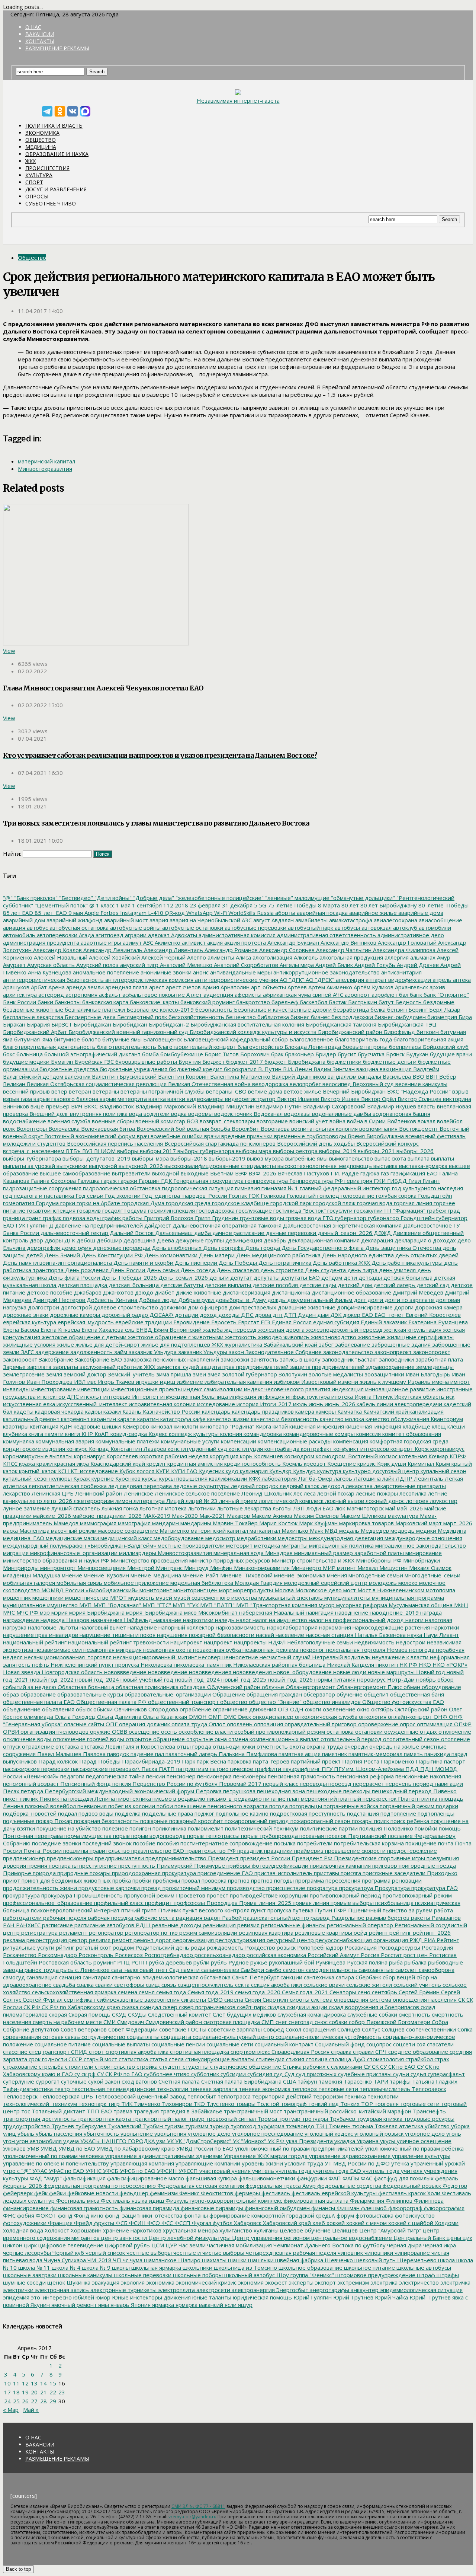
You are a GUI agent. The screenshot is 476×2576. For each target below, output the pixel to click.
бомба (150, 1054)
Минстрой (140, 1568)
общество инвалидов (331, 1702)
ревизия (248, 1925)
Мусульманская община (420, 1605)
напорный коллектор (186, 1627)
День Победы (237, 1263)
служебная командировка (311, 2014)
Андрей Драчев (417, 965)
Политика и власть (54, 126)
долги (374, 1300)
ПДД (411, 1769)
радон (211, 1918)
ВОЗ (192, 1121)
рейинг (378, 1932)
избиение (189, 1382)
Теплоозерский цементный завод (139, 2096)
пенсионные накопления (427, 1776)
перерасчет (368, 1784)
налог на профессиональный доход (356, 1620)
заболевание (352, 1344)
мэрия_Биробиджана (154, 1612)
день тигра (362, 1270)
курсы (149, 1478)
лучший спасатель (75, 1508)
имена (440, 1382)
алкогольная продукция (350, 957)
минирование (423, 1553)
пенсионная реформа (364, 1776)
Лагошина (366, 1478)
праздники (278, 1851)
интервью (116, 1396)
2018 (181, 905)
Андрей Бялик (333, 965)
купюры (61, 1478)
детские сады (317, 1285)
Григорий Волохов (168, 1218)
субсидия (259, 2074)
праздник (249, 1851)
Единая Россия (291, 1322)
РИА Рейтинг (441, 1940)
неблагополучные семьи (319, 1642)
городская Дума (142, 1203)
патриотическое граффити (245, 1769)
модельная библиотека (201, 1583)
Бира (464, 1017)
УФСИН (166, 2171)
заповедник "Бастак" (349, 1359)
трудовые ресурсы (428, 2119)
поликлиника (169, 1828)
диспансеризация (246, 1292)
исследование (215, 1404)
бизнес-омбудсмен (399, 1017)
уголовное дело (208, 2133)
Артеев (296, 987)
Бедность (408, 1002)
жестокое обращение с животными (175, 1337)
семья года (170, 1992)
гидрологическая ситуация (197, 1188)
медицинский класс (126, 1538)
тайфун (307, 2081)
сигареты (193, 1999)
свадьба (63, 1985)
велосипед (336, 1084)
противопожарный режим (416, 1895)
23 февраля (204, 905)
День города (262, 1248)
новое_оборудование (302, 1672)
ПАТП (166, 1769)
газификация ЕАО (413, 1173)
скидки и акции (306, 2007)
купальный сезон (443, 1471)
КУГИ (162, 1471)
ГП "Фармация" (404, 1210)
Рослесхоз (128, 1955)
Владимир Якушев (391, 1106)
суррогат (47, 2081)
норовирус (371, 1679)
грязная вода (303, 1218)
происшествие (285, 1888)
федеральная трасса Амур (280, 2186)
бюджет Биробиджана (294, 1062)
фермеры (247, 2193)
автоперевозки (56, 935)
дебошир (109, 1240)
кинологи (185, 1426)
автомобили (434, 928)
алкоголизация (272, 957)
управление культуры (420, 2156)
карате (126, 1419)
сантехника (318, 1977)
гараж (108, 1181)
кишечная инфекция (316, 1426)
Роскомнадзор (57, 1955)
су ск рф (84, 2074)
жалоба (212, 1330)
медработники (256, 1538)
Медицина (41, 147)
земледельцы (434, 1367)
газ (384, 1173)
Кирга (263, 1426)
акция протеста (244, 942)
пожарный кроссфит (195, 1821)
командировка (262, 1434)
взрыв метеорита (123, 1099)
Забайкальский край (290, 1344)
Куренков (127, 1478)
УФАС (39, 2171)
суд (278, 2074)
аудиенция (218, 995)
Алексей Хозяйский (114, 957)
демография (43, 1248)
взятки (176, 1099)
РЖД (415, 1940)
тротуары (314, 2119)
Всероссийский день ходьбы (315, 1143)
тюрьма (362, 2126)
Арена (56, 987)
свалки (103, 1985)
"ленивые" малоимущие (297, 898)
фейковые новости (92, 2193)
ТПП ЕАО (99, 2111)
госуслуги (339, 1210)
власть (426, 1106)
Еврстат (248, 1322)
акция (214, 942)
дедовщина (139, 1240)
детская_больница (133, 1285)
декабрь (274, 1240)
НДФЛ (276, 1642)
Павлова (94, 1754)
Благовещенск (162, 1039)
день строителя (281, 1270)
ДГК (69, 1240)
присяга (350, 1873)
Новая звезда (22, 1672)
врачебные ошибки (176, 1136)
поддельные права (167, 1813)
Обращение (228, 1694)
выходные (194, 1173)
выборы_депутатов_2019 (96, 1158)
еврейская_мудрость (85, 1322)
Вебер (447, 1076)
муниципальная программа (407, 1597)
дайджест (157, 1225)
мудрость (141, 1597)
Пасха (149, 1769)
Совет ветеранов (83, 2029)
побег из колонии (131, 1806)
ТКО (198, 2104)
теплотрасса (233, 2096)
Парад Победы (99, 1761)
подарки (446, 1806)
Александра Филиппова (403, 950)
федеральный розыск (411, 2186)
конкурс (76, 1449)
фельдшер (133, 2193)
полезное (114, 1828)
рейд (360, 1932)
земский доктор (84, 1374)
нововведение (167, 1672)
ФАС (366, 2178)
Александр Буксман (292, 942)
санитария (96, 1977)
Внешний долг (48, 1114)
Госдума (135, 1210)
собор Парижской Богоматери (389, 2022)
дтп (277, 1315)
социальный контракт (283, 2044)
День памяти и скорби (143, 1263)
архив (437, 987)
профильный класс (118, 1903)
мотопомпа (440, 1590)
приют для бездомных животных (65, 1880)
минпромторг (57, 1568)
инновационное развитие (399, 1389)
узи (160, 2141)
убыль (25, 2133)
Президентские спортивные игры (379, 1858)
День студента (325, 1270)
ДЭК (335, 1315)
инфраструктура (307, 1396)
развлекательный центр (275, 1918)
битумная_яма (32, 1039)
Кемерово (135, 1426)
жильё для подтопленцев (175, 1344)
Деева (165, 1240)
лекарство (17, 1493)
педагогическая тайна (115, 1776)
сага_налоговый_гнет (139, 1970)
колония (230, 1434)
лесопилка (412, 1493)
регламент (73, 1932)
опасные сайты (83, 1724)
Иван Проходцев (49, 1382)
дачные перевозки (290, 1233)
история (247, 1404)
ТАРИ (380, 2081)
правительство (109, 1851)
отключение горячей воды (88, 1739)
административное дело (410, 935)
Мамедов (65, 1523)
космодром (299, 1456)
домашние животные (306, 1307)
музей (163, 1597)
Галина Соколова (53, 1181)
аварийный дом (24, 920)
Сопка (464, 2029)
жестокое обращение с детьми (83, 1337)
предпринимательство (175, 1858)
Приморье (17, 1873)
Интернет (145, 1396)
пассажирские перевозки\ (105, 1769)
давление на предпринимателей (98, 1225)
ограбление (195, 1709)
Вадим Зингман (333, 1069)
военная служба (68, 1121)
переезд (339, 1784)
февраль (446, 2178)
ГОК (253, 1196)
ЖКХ (30, 161)
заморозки (234, 1359)
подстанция (362, 1813)
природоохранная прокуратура (153, 1873)
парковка (239, 1761)
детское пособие (49, 1292)
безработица (350, 1009)
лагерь (342, 1478)
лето (35, 1501)
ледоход (332, 1486)
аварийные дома (420, 913)
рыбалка (415, 1962)
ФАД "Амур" (45, 2178)
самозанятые (375, 1970)
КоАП (101, 1434)
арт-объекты (268, 987)
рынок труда (41, 1970)
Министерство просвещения (148, 1560)
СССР (75, 2059)
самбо (273, 1970)
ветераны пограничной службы (162, 1091)
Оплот (216, 1724)
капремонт (75, 1419)
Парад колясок (57, 1761)
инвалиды (16, 1389)
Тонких (349, 2104)
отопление (455, 1739)
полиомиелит (205, 1828)
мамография (134, 1523)
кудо (231, 1471)
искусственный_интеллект (91, 1404)
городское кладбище (240, 1203)
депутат (240, 1277)
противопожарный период (345, 1895)
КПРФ (457, 1456)
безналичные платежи (94, 1009)
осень (168, 1731)
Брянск (395, 1054)
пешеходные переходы (338, 1791)
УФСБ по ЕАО (137, 2171)
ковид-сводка (128, 1434)
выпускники (71, 1166)
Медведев (374, 1530)
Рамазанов (446, 1918)
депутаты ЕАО (300, 1277)
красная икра (71, 1463)
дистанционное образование (351, 1292)
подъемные (19, 1821)
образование (37, 1694)
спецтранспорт (49, 2052)
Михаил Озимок (430, 1568)
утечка (399, 2163)
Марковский (411, 1523)
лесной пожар (335, 1493)
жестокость (240, 1337)
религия (99, 1940)
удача (70, 2141)
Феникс (189, 2193)
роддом (123, 1947)
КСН (63, 1471)
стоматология (385, 2059)
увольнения (170, 2133)
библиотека (272, 1017)
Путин (323, 1910)
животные (371, 1337)
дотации (186, 1315)
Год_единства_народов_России (184, 1196)
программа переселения (327, 1880)
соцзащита (175, 2037)
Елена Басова (21, 1330)
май (390, 1508)
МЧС (9, 1612)
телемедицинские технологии (147, 2089)
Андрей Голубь (374, 965)
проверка (213, 1880)
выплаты (442, 1158)
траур (196, 2119)
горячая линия (412, 1203)
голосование (357, 1196)
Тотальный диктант (58, 2111)
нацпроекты (250, 1642)
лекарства (358, 1486)
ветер (59, 1091)
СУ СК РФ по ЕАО (119, 2074)
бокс (9, 1054)
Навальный (288, 1612)
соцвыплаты (142, 2037)
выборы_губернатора (32, 1158)
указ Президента (309, 2141)
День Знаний (61, 1255)
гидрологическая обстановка (121, 1188)
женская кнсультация (412, 1330)
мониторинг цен (195, 1590)
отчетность (271, 1746)
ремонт (121, 1940)
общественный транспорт (183, 1702)
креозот (314, 1463)
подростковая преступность (307, 1813)
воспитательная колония (324, 1129)
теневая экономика (264, 2089)
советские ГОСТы (182, 2029)
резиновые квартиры (323, 1932)
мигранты (294, 1545)
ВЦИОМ (104, 1151)
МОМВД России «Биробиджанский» (89, 1590)
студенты (195, 2066)
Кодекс (157, 1434)
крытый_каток (37, 1471)
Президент (223, 1858)
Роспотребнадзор (168, 1955)
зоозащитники (384, 1374)
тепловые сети (337, 2089)
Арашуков (16, 987)
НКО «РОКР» (449, 1664)
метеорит (239, 1545)
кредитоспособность (252, 1463)
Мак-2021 (212, 1516)
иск (449, 1396)
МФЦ (460, 1605)
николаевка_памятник (202, 1664)
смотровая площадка (231, 2022)
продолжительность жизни (40, 1888)
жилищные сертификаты (419, 1337)
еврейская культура (30, 1322)
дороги (403, 1307)
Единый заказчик (383, 1322)
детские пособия (274, 1285)
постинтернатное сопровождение (226, 1843)
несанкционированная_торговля (67, 1657)
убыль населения (58, 2133)
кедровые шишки (97, 1426)
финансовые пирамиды (211, 2208)
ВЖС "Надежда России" (418, 1091)
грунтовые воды (261, 1218)
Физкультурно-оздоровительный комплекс (223, 2200)
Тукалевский (124, 2126)
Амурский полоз (97, 965)
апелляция (349, 980)
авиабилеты (311, 920)
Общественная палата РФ (111, 1702)
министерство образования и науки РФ (56, 1560)
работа (443, 1910)
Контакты (40, 41)
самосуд (14, 1977)
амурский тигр (139, 965)
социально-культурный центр (233, 2037)
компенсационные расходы (294, 1441)
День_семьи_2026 (182, 1277)
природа (44, 1873)
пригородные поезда (427, 1865)
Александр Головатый (406, 942)
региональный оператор (359, 1925)
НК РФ (408, 1664)
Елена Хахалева (102, 1330)
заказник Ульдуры (202, 1352)
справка (340, 2052)
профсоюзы (189, 1903)
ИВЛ (79, 1382)
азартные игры (100, 942)
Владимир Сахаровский (334, 1106)
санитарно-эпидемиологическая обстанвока (171, 1977)
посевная (311, 1836)
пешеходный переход (401, 1791)
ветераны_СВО (226, 1091)
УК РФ (275, 2141)
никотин (386, 1664)
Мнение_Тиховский (246, 1575)
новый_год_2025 (243, 1679)
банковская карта (104, 1002)
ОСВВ (119, 1731)
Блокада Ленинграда (312, 1047)
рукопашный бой (291, 1962)
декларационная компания (323, 1240)
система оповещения (339, 1999)
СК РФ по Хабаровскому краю (80, 2007)
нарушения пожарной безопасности (205, 1635)
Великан (14, 1084)
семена (127, 1992)
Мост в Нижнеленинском (390, 1590)
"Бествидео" (75, 898)
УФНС (93, 2171)
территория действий (281, 2096)
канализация (426, 1411)
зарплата (38, 1367)
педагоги (72, 1776)
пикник (28, 1798)
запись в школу (299, 1359)
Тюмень (339, 2126)
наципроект (186, 1642)
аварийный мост (125, 920)
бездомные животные (33, 1009)
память (413, 1754)
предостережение (411, 1851)
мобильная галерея (29, 1583)
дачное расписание (238, 1233)
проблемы (166, 1880)
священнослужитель (205, 1985)
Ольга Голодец (74, 1717)
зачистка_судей (177, 1367)
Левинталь (428, 1478)
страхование (20, 2066)
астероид (50, 995)
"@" (8, 898)
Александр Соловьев (286, 950)
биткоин (427, 1032)
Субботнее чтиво (51, 203)
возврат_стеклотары (227, 1121)
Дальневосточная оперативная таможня (226, 1225)
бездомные (438, 1002)
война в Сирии (366, 1121)
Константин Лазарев (138, 1449)
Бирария (38, 1024)
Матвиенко (174, 1530)
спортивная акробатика (136, 2052)
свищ (152, 1985)
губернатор (350, 1218)
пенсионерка (214, 1776)
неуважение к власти (399, 1657)
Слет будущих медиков (244, 2014)
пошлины (75, 1851)
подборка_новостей (30, 1813)
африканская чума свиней (296, 995)
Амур (443, 957)
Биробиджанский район (349, 1032)
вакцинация (395, 1069)
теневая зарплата (213, 2089)
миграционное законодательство (420, 1545)
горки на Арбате (98, 1203)
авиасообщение (440, 920)
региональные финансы (292, 1925)
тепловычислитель (384, 2089)
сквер (169, 2007)
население (289, 1635)
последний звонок (106, 1843)
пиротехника (133, 1798)
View (9, 651)
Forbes (109, 913)
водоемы (200, 1114)
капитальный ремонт (31, 1419)
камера (304, 1411)
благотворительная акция (428, 1039)
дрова (262, 1315)
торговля (386, 2104)
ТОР (366, 2104)
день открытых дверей (426, 1255)
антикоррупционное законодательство (326, 972)
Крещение (341, 1463)
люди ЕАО (319, 1508)
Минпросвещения (101, 1568)
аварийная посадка (321, 913)
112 (168, 905)
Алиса (243, 957)
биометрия (441, 1017)
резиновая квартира (265, 1932)
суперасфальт (446, 2074)
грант (33, 1218)
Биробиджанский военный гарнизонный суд (128, 1032)
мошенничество (86, 1597)
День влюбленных (176, 1248)
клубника (15, 1434)
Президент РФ (311, 1858)
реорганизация (192, 1940)
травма (122, 2111)
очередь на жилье (393, 1746)
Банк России (20, 1002)
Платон (407, 1798)
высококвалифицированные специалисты (219, 1166)
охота (296, 1746)
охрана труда (324, 1746)
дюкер (351, 1315)
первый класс (280, 1784)
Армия (210, 987)
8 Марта (328, 905)
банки (45, 1002)
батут (385, 1002)
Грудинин (224, 1218)
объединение (22, 1709)
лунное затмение (26, 1508)
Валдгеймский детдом (33, 1076)
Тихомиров (176, 2104)
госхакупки (368, 1210)
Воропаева (274, 1129)
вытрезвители (131, 1173)
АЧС (337, 995)
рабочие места (154, 1918)
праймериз (308, 1851)
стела (176, 2059)
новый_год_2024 (197, 1679)
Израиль (418, 1382)
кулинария (253, 1471)
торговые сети (419, 2104)
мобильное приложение (136, 1583)
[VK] (73, 111)
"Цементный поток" (60, 905)
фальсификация (84, 2178)
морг (225, 1590)
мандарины (195, 1523)
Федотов (454, 2186)
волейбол (449, 1121)
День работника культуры (406, 1263)
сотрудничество (103, 2037)
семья (146, 1992)
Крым (442, 1463)
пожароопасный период (256, 1821)
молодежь (382, 1583)
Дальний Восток (131, 1233)
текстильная (87, 2089)
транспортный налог (159, 2119)
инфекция (242, 1396)
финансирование (26, 2208)
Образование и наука (57, 154)
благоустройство (260, 1047)
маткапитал (264, 1530)
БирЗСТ (61, 1024)
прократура (321, 1888)
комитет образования (411, 1434)
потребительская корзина (368, 1843)
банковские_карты (154, 1002)
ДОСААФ (161, 1315)
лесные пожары (376, 1493)
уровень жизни (262, 2163)
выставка (385, 1166)
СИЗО (214, 1999)
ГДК (166, 1181)
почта (445, 1843)
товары (245, 2104)
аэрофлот (384, 995)
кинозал (161, 1426)
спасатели (440, 2044)
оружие (99, 1731)
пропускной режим (149, 1895)
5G (262, 905)
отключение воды (27, 1739)
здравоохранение (390, 1367)
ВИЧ (76, 1106)
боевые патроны (364, 1047)
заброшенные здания (400, 1344)
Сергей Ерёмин (418, 1992)
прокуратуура (21, 1895)
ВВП (431, 1076)
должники (172, 1307)
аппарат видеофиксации (398, 980)
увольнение (136, 2133)
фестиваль (275, 2193)
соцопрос (378, 2044)
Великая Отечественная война (209, 1084)
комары (344, 1434)
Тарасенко (357, 2081)
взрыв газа (17, 1099)
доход (208, 1315)
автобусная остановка (78, 928)
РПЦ (123, 1962)
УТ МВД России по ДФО (356, 2163)
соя (420, 2044)
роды (197, 1947)
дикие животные (198, 1292)
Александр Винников (348, 942)
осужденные (401, 1731)
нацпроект (217, 1642)
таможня (330, 2081)
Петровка (208, 1791)
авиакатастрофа (350, 920)
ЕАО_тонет (389, 1315)
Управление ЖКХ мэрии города (265, 2156)
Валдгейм (425, 1069)
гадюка (369, 1173)
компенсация (350, 1441)
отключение (454, 1731)
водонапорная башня (401, 1114)
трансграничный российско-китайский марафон (347, 2111)
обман (411, 1687)
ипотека (341, 1396)
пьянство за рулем (407, 1910)
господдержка (215, 1210)
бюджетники (343, 1062)
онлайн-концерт (409, 1717)
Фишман (347, 2208)
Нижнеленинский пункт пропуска (94, 1664)
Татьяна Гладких (434, 2081)
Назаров (77, 1620)
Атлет (193, 995)
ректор (77, 1940)
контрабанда (281, 1449)
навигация (319, 1612)
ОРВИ (11, 1731)
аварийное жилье (372, 913)
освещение (143, 1731)
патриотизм (192, 1769)
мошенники (47, 1597)
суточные (73, 2081)
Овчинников (130, 1709)
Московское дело (318, 1590)
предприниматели (119, 1858)
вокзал (426, 1121)
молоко (407, 1583)
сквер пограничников (206, 2007)
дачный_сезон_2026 (344, 1233)
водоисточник (232, 1114)
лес (297, 1493)
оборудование (441, 1687)
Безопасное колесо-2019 (159, 1009)
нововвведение (125, 1672)
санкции (291, 1977)
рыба (395, 1962)
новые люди (349, 1672)
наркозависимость (240, 1627)
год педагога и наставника (38, 1196)
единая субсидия (335, 1322)
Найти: (12, 853)
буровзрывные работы (145, 1062)
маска (10, 1530)
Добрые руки (195, 1300)
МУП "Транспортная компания (276, 1605)
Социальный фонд (339, 2044)
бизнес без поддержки (341, 1017)
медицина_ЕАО (24, 1538)
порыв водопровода (158, 1836)
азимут (131, 942)
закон (236, 1352)
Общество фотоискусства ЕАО (402, 1702)
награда (430, 1612)
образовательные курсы (89, 1694)
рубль (218, 1962)
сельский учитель (416, 1985)
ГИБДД (396, 1181)
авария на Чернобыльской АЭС (210, 920)
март (435, 1523)
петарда (31, 1791)
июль (299, 1404)
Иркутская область (419, 1396)
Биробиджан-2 (168, 1024)
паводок (117, 1754)
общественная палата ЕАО (39, 1702)
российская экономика (276, 1955)
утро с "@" (17, 2171)
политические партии (328, 1828)
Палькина (231, 1754)
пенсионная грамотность (301, 1776)
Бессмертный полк (141, 1017)
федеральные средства (348, 2186)
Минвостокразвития (45, 469)
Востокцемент (418, 1129)
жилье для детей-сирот (107, 1344)
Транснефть (429, 2111)
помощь (449, 1828)
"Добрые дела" (153, 898)
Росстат (391, 1955)
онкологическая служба (325, 1717)
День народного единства (357, 1255)
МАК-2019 (156, 1516)
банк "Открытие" (446, 995)
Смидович (130, 2022)
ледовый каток (299, 1486)
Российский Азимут (333, 1955)
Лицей (174, 1501)
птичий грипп (138, 1910)
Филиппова (428, 2200)
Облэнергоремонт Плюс (369, 1687)
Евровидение (191, 1322)
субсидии (232, 2074)
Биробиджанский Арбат (35, 1032)
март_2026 (457, 1523)
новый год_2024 (96, 1679)
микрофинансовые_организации (73, 1553)
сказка (129, 2007)
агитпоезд (109, 935)
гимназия (247, 1188)
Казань (131, 1411)
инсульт (90, 1396)
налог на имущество (279, 1620)
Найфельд (137, 1620)
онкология (372, 1717)
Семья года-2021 (304, 1992)
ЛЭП (298, 1508)
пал (159, 1754)
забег (325, 1344)
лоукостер (443, 1501)
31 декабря (237, 905)
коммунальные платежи (127, 1441)
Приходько (441, 1873)
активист (193, 942)
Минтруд (196, 1568)
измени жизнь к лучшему (371, 1382)
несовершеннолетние (227, 1657)
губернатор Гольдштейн (401, 1218)
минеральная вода (238, 1553)
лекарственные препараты (409, 1486)
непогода (421, 1650)
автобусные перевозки (255, 928)
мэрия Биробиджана (96, 1612)
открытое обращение (155, 1739)
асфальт (109, 995)
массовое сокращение (127, 1530)
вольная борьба (208, 1129)
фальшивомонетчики (266, 2178)
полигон (139, 1828)
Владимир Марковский (165, 1106)
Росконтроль (95, 1955)
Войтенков (401, 1121)
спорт (96, 2052)
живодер (269, 1337)
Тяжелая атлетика (398, 2126)
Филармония (366, 2200)
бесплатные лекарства (33, 1017)
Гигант (431, 1181)
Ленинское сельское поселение (197, 1493)
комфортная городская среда (408, 1441)
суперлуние (19, 2081)
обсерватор (319, 1694)
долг (359, 1300)
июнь (315, 1404)
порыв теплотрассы (213, 1836)
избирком (286, 1382)
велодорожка (269, 1084)
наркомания (334, 1627)
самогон (293, 1970)
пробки (141, 1880)
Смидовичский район (173, 2022)
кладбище (416, 1426)
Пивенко (444, 1791)
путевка (302, 1910)
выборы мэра (253, 1151)
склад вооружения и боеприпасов (373, 2007)
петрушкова (239, 1791)
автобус (37, 928)
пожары (361, 1821)
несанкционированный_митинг (154, 1657)
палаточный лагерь (191, 1754)
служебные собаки (372, 2014)
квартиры (16, 1426)
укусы (387, 2141)
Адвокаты (183, 935)
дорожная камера (438, 1307)
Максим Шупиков (363, 1516)
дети (350, 1277)
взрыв (460, 1091)
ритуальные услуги (29, 1947)
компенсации (238, 1441)
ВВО (418, 1076)
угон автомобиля (38, 2141)
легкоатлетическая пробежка (67, 1486)
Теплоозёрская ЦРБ (65, 2096)
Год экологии (122, 1196)
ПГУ (326, 1769)
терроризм (327, 2096)
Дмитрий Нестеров (58, 1300)
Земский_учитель (131, 1374)
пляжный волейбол (50, 1806)
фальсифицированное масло (145, 2178)
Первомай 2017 (239, 1784)
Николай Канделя (350, 1664)
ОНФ (440, 1717)
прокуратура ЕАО (434, 1888)
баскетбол (313, 1002)
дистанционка (290, 1292)
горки (67, 1203)
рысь (66, 1970)
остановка (339, 1731)
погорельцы (305, 1806)
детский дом (354, 1285)
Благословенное (311, 1039)
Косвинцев (268, 1456)
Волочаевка (63, 1129)
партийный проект (315, 1761)
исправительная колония (161, 1404)
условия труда (303, 2163)
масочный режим (73, 1530)
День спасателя (237, 1270)
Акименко (167, 942)
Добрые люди (157, 1300)
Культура (39, 175)
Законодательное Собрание (283, 1352)
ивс (91, 1382)
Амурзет (14, 965)
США (289, 2081)
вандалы (369, 1076)
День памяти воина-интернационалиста (57, 1263)
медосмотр (220, 1538)
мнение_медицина (155, 1575)
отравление (37, 1746)
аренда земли (84, 987)
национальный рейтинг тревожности (118, 1642)
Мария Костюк (278, 1523)
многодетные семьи (375, 1575)
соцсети (403, 2044)
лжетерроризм (93, 1501)
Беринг (417, 1009)
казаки (111, 1411)
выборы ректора (295, 1151)
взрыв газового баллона (65, 1099)
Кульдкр (280, 1471)
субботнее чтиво (166, 2074)
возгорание (271, 1121)
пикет (11, 1798)
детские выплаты (227, 1285)
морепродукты (252, 1590)
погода (278, 1806)
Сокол (293, 2029)
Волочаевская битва (107, 1129)
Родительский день (162, 1947)
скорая (57, 2014)
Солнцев (348, 2029)
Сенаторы (342, 1992)
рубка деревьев (170, 1962)
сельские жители (368, 1985)
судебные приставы (364, 2074)
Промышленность (97, 1895)
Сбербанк (368, 1977)
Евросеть (223, 1322)
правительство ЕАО (157, 1851)
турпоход (243, 2126)
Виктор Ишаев (339, 1099)
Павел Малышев (59, 1754)
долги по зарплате (409, 1300)
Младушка (46, 1575)
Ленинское (138, 1493)
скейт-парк (251, 2007)
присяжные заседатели (393, 1873)
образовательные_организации (167, 1694)
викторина (456, 1099)
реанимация (218, 1925)
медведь (402, 1530)
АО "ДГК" (291, 980)
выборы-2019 (226, 1158)
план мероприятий (311, 1798)
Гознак (237, 1196)
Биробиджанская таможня (340, 1024)
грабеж (436, 1210)
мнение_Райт (200, 1575)
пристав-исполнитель (283, 1873)
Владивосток (116, 1106)
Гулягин (36, 1225)
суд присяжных (316, 2074)
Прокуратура (391, 1888)
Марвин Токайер (234, 1523)
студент (169, 2066)
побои (164, 1806)
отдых (428, 1731)
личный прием (237, 1501)
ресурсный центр (290, 1940)
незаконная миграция (112, 1650)
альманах (422, 957)
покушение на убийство (68, 1828)
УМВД (48, 2148)
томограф (293, 2104)
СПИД (78, 2052)
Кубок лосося (136, 1471)
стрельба (50, 2066)
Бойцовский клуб (445, 1047)
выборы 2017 (157, 1151)
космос (388, 1456)
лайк (387, 1478)
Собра (439, 2022)
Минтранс (168, 1568)
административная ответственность (326, 935)
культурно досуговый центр (380, 1471)
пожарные (153, 1821)
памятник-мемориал (375, 1754)
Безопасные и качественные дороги (282, 1009)
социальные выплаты (120, 2044)
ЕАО (367, 1315)
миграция (16, 1553)
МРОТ (118, 1597)
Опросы (37, 196)
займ (120, 1352)
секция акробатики (276, 1985)
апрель (441, 980)
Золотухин (292, 1374)
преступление (97, 1865)
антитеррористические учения (236, 980)
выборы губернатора (205, 1151)
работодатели (22, 1918)
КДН (65, 1426)
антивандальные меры (240, 972)
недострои (410, 1642)
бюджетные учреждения (133, 1069)
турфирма (270, 2126)
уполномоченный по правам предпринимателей (299, 2148)
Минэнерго (305, 1568)
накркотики (197, 1620)
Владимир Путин (278, 1106)
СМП (267, 2022)
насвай (264, 1635)
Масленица (34, 1530)
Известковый (318, 1382)
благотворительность (126, 1047)
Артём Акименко (329, 987)
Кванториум (446, 1419)
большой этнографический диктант (92, 1054)
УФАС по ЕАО (66, 2171)
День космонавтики (170, 1255)
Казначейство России (171, 1411)
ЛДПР (403, 1478)
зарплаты (65, 1367)
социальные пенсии (177, 2044)
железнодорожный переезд (344, 1330)
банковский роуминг (207, 1002)
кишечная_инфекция (373, 1426)
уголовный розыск (378, 2133)
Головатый (300, 1196)
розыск (285, 1947)
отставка (66, 1746)
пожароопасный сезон (320, 1821)
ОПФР (462, 1724)
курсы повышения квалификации (202, 1478)
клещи (455, 1426)
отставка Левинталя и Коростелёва (127, 1746)
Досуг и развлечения (56, 189)
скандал (150, 2007)
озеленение (338, 1709)
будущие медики (26, 1062)
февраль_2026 (22, 2186)
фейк (40, 2193)
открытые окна (206, 1739)
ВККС (90, 1106)
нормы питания (334, 1679)
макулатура (402, 1516)
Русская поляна (366, 1962)
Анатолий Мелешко (185, 965)
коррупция (223, 1456)
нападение (141, 1627)
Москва (283, 1590)
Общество (41, 140)
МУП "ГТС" (156, 1605)
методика (266, 1545)
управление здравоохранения (349, 2156)
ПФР (339, 1910)
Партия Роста (360, 1761)
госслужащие (253, 1210)
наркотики (445, 1627)
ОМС (229, 1717)
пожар (44, 1821)
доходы (228, 1315)
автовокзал (376, 928)
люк (339, 1508)
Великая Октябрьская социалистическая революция (96, 1084)
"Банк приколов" (35, 898)
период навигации (437, 1784)
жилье (65, 1344)
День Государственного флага (322, 1248)
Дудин (306, 1315)
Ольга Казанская (164, 1717)
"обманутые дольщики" (362, 898)
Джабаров (87, 1292)
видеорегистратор (250, 1099)
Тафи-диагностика (28, 2089)
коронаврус (89, 1456)
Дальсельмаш (173, 1233)
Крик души (391, 1463)
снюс (320, 2022)
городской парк (290, 1203)
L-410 (155, 913)
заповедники (396, 1359)
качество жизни (228, 1419)
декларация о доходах (424, 1240)
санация (69, 1977)
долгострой (75, 1307)
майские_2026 (51, 1516)
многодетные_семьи (432, 1575)
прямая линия (310, 1903)
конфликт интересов (361, 1449)
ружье (258, 1962)
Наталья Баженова (379, 1635)
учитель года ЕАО (336, 2171)
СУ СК (370, 2066)
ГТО (327, 1218)
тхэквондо (299, 2126)
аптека (461, 980)
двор (36, 1240)
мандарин (165, 1523)
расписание (57, 1925)
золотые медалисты (335, 1374)
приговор (384, 1865)
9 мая (75, 913)
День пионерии (195, 1263)
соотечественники (430, 2029)
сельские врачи (323, 1985)
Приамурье (209, 1865)
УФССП (187, 2171)
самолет (406, 1970)
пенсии (155, 1776)
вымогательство (350, 1158)
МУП (85, 1605)
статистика (133, 2059)
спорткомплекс (250, 2052)
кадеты (23, 1411)
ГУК (20, 1225)
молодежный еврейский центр (325, 1583)
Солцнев (392, 2029)
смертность (414, 2014)
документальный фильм (319, 1300)
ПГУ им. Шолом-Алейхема (368, 1769)
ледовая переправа (145, 1486)
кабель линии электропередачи (399, 1404)
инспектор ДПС (57, 1396)
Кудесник (211, 1471)
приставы (326, 1873)
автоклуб (404, 928)
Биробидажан (92, 1024)
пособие (144, 1843)
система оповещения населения (412, 1999)
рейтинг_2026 (431, 1932)
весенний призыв (26, 1091)
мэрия (59, 1612)
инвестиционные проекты (146, 1389)
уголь (453, 2133)
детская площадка (82, 1285)
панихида (436, 1754)
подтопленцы (435, 1813)
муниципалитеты (347, 1597)
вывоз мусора (265, 1158)
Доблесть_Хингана (111, 1300)
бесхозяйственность (196, 1017)
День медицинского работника (278, 1255)
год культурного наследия (427, 1188)
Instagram (133, 913)
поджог (204, 1813)
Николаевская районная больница (279, 1664)
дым (322, 1315)
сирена (233, 1999)
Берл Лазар (444, 1009)
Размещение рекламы (57, 48)
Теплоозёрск (20, 2096)
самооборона (436, 1970)
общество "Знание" (274, 1702)
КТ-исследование (94, 1471)
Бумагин (61, 1062)
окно (363, 1709)
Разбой (231, 1918)
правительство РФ (210, 1851)
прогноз (238, 1880)
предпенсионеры (69, 1858)
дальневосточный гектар (74, 1233)
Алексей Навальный (60, 957)
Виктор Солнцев (419, 1099)
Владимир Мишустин (225, 1106)
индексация (347, 1389)
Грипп (202, 1218)
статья (158, 2059)
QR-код (174, 913)
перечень (398, 1784)
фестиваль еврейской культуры (333, 2193)
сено (363, 1992)
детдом (331, 1277)
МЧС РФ (27, 1612)
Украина (367, 2141)
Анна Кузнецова (49, 972)
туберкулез (90, 2126)
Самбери (252, 1970)
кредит (155, 1463)
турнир (219, 2126)
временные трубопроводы (309, 1136)
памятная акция (299, 1754)
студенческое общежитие (245, 2066)
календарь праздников (262, 1411)
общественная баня (416, 1694)
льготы (281, 1508)
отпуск (12, 1746)
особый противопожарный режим (279, 1731)
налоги (414, 1620)
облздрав (192, 1687)
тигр (113, 2104)
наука (414, 1635)
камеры (325, 1411)
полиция (370, 1828)
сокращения (319, 2029)
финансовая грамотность (83, 2208)
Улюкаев (14, 2148)
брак (276, 1054)
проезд (150, 1888)
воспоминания (378, 1129)
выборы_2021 (376, 1151)
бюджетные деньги (389, 1062)
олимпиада (38, 1717)
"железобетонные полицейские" (219, 898)
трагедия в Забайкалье (191, 2111)
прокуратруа (355, 1888)
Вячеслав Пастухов (303, 1173)
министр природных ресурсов (229, 1560)
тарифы (399, 2081)
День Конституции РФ (111, 1255)
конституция (245, 1449)
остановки (368, 1731)
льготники (201, 1508)
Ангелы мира (296, 965)
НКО (424, 1664)
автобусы (347, 928)
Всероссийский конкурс (387, 1143)
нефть (40, 1664)
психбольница (394, 1903)
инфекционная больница (193, 1396)
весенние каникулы (421, 1084)
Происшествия (47, 168)
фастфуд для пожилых (403, 2178)
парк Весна (211, 1761)
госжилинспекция (171, 1210)
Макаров (238, 1516)
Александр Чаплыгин (343, 950)
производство (245, 1888)
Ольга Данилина (118, 1717)
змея (213, 1374)
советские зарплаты (234, 2029)
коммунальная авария (64, 1441)
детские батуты (181, 1285)
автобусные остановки (192, 928)
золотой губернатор (249, 1374)
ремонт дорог (152, 1940)
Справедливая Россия (300, 2052)
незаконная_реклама (270, 1650)
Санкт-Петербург (255, 1977)
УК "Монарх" (249, 2141)
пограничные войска (350, 1806)
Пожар (63, 1821)
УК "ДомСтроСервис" (202, 2141)
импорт (459, 1382)
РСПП (139, 1962)
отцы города (193, 1746)
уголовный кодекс (328, 2133)
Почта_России (42, 1851)
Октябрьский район (420, 1709)
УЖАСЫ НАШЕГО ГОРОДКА (117, 2141)
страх (441, 2059)
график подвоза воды (71, 1218)
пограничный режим (406, 1806)
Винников (16, 1106)
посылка (284, 1843)
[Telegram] (47, 111)
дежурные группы (199, 1240)
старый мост (100, 2059)
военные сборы (112, 1121)
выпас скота (390, 1158)
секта (242, 1985)
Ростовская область (65, 1962)
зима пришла (173, 1374)
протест (217, 1895)
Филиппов (398, 2200)
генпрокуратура (266, 1181)
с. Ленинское (92, 1970)
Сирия (252, 1999)
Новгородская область (71, 1672)
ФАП (334, 2178)
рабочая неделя (64, 1918)
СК (461, 1999)
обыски (102, 1709)
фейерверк (18, 2193)
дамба (202, 1233)
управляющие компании (207, 2163)
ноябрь (425, 1679)
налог (243, 1620)
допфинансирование (364, 1307)
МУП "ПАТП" (217, 1605)
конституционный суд (197, 1449)
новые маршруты (390, 1672)
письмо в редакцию (178, 1798)
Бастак (337, 1002)
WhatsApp (199, 913)
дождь (276, 1300)
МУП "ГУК (185, 1605)
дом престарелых (252, 1307)
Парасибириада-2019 (150, 1761)
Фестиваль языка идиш (132, 2200)
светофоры (128, 1985)
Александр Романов (230, 950)
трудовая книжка (379, 2119)
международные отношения (423, 1538)
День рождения (86, 1270)
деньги (218, 1277)
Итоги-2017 (275, 1404)
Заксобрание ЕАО (98, 1359)
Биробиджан (129, 1024)
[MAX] (85, 111)
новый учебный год (146, 1679)
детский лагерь (393, 1285)
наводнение (351, 1612)
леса (309, 1493)
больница (29, 1054)
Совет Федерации (132, 2029)
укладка (344, 2141)
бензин (396, 1009)
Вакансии (40, 34)
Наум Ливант (440, 1635)
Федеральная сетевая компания (200, 2186)
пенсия (121, 1784)
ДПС (246, 1315)
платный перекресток (367, 1798)
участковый (214, 2171)
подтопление (398, 1813)
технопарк (92, 2104)
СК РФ (31, 2007)
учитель (262, 2171)
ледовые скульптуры (201, 1486)
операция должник (144, 1724)
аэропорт (357, 995)
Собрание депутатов (31, 2029)
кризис (366, 1463)
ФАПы (350, 2178)
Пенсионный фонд (85, 1784)
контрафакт (316, 1449)
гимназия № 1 (279, 1188)
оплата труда (189, 1724)
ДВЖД (382, 1233)
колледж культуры (193, 1434)
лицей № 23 (201, 1501)
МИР (328, 1568)
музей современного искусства (215, 1597)
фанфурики (311, 2178)
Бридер (325, 1054)
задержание (51, 1352)
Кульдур (304, 1471)
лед (112, 1486)
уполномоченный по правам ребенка (414, 2148)
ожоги (312, 1709)
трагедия (146, 2111)
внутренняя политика (98, 1114)
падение (141, 1754)
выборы (127, 1151)
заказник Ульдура (152, 1352)
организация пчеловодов (54, 1731)
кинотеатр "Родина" (226, 1426)
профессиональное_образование (48, 1903)
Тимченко (146, 2104)
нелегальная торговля (355, 1650)
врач (142, 1136)
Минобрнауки (421, 1560)
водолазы (297, 1114)
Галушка (88, 1181)
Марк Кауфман (318, 1523)
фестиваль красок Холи (409, 2193)
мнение (71, 1575)
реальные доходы (176, 1925)
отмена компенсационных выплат (273, 1739)
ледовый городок (254, 1486)
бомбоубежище (181, 1054)
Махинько (294, 1530)
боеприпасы (404, 1047)
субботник (204, 2074)
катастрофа (175, 1419)
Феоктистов (216, 2193)
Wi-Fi (220, 913)
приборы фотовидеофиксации (267, 1865)
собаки (337, 2022)
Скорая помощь (89, 2014)
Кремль (292, 1463)
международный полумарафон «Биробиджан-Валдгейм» (80, 1545)
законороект (20, 1359)
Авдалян (282, 920)
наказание (167, 1620)
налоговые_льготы (52, 1627)
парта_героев (270, 1761)
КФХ (254, 1478)
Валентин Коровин (183, 1076)
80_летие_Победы (443, 905)
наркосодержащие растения (390, 1627)
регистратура (39, 1932)
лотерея (416, 1501)
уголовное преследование (267, 2133)
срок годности (47, 2059)
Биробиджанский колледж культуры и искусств (252, 1032)
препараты (62, 1865)
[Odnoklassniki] (60, 111)
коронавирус (447, 1449)
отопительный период (350, 1739)
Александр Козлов (57, 950)
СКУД (118, 2014)
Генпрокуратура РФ (315, 1181)
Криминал (420, 1463)
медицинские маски (72, 1538)
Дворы (53, 1240)
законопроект (431, 1352)
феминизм (163, 2193)
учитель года (293, 2171)
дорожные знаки (26, 1315)
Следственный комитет (179, 2014)
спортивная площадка (199, 2052)
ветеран (79, 1091)
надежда (52, 1620)
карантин (103, 1419)
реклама (14, 1940)
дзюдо (143, 1292)
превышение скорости (355, 1851)
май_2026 (409, 1508)
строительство (114, 2066)
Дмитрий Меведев (417, 1292)
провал (190, 1880)
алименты (220, 957)
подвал (67, 1813)
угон (9, 2141)
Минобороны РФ (378, 1560)
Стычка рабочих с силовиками (322, 2066)
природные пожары (83, 1873)
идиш (167, 1382)
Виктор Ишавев (297, 1099)
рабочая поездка (110, 1918)
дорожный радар (124, 1315)
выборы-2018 (188, 1158)
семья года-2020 (257, 1992)
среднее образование (417, 2052)
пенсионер (180, 1776)
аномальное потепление (105, 972)
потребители (314, 1843)
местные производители (190, 1545)
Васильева (396, 1076)
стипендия (269, 2059)
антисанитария (401, 972)
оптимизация (434, 1724)
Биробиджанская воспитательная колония (247, 1024)
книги (72, 1434)
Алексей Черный (163, 957)
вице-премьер (49, 1106)
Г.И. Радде (344, 1173)
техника (354, 2096)
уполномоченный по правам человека (53, 2156)
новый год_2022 (51, 1679)
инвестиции (93, 1389)
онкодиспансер (272, 1717)
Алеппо (196, 957)
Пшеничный (364, 1910)
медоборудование (178, 1538)
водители (156, 1114)
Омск (244, 1717)
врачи (211, 1136)
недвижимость (374, 1642)
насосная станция (329, 1635)
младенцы (17, 1575)
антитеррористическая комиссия (149, 980)
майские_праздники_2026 (106, 1516)
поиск (381, 1821)
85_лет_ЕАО (50, 913)
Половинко (398, 1828)
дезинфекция (243, 1240)
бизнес (299, 1017)
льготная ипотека (162, 1508)
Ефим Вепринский (177, 1330)
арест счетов (183, 987)
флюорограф (405, 2208)
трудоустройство (26, 2126)
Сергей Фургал (42, 1999)
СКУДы (136, 2014)
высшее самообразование (74, 1173)
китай (279, 1426)
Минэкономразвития (261, 1568)
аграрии (135, 935)
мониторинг (155, 1590)
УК (170, 2141)
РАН (9, 1925)
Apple (91, 913)
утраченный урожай (437, 2163)
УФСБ (110, 2171)
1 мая (123, 905)
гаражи (127, 1181)
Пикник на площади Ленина (76, 1798)
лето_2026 (57, 1501)
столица (316, 2059)
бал (403, 995)
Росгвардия (437, 1947)
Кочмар (438, 1456)
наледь (224, 1620)
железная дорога (281, 1330)
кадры (93, 1411)
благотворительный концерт (196, 1047)
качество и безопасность (284, 1419)
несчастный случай (284, 1657)
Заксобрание (55, 1359)
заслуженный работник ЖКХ (117, 1367)
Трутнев (62, 2126)
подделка (127, 1813)
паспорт (454, 1761)
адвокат (158, 935)
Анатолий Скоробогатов (245, 965)
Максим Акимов (271, 1516)
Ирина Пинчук (373, 1396)
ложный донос (384, 1501)
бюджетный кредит (195, 1069)
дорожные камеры (74, 1315)
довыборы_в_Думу (240, 1300)
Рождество (259, 1947)
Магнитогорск (364, 1508)
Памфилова (261, 1754)
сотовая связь (60, 2037)
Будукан (416, 1054)
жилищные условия (29, 1344)
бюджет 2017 (244, 1062)
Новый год (430, 1672)
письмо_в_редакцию (234, 1798)
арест (156, 987)
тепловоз (304, 2089)
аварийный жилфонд (74, 920)
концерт (401, 1449)
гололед (327, 1196)
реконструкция (46, 1940)
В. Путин (269, 1069)
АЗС (147, 942)
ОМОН (197, 1717)
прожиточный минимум (193, 1888)
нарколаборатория (292, 1627)
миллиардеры (137, 1553)
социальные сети (229, 2044)
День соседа (197, 1270)
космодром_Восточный (346, 1456)
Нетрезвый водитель (340, 1657)
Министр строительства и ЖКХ (312, 1560)
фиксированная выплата (315, 2200)
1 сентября (146, 905)
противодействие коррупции (268, 1895)
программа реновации (391, 1880)
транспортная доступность (39, 2119)
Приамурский (174, 1865)
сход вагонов (139, 2081)
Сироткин (275, 1999)
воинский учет (308, 1121)
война (337, 1121)
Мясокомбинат (217, 1612)
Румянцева (330, 1962)
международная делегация (345, 1538)
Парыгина (428, 1761)
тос (25, 2111)
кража (26, 1463)
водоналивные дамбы (341, 1114)
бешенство (240, 1017)
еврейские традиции (143, 1322)
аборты (284, 913)
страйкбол (418, 2059)
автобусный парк (310, 928)
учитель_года (380, 2171)
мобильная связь (79, 1583)
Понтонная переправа (33, 1836)
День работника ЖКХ (341, 1263)
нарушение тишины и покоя (117, 1635)
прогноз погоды (272, 1880)
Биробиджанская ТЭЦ (406, 1024)
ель (129, 1330)
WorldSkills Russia (250, 913)
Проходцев (221, 1903)
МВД (330, 1530)
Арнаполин (234, 987)
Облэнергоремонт (310, 1687)
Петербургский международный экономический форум (119, 1791)
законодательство (347, 1352)
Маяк (316, 1530)
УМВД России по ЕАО (204, 2148)
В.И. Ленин (297, 1069)
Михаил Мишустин (382, 1568)
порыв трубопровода (269, 1836)
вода (135, 1114)
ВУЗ (87, 1151)
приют (12, 1880)
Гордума (46, 1203)
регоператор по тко (151, 1932)
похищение (420, 1843)
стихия (294, 2059)
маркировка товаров (366, 1523)
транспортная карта (103, 2119)
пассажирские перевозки (36, 1769)
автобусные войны (135, 928)
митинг (346, 1568)
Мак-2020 (184, 1516)
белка (377, 1009)
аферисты (247, 995)
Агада (86, 935)
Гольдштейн (434, 1196)
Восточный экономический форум (89, 1136)
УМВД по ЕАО (76, 2148)
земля (53, 1374)
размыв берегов (387, 1918)
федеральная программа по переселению (99, 2186)
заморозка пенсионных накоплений (171, 1359)
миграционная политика (341, 1545)
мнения (336, 1575)
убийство (436, 2126)
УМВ (32, 2148)
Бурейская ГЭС (94, 1062)
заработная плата (438, 1359)
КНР (86, 1434)
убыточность (101, 2133)
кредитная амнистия (194, 1463)
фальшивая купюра (210, 2178)
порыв (121, 1836)
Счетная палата (178, 2081)
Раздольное (347, 1918)
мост (349, 1590)
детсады (369, 1277)
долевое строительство (125, 1307)
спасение (15, 2052)
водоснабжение (25, 1121)
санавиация (41, 1977)
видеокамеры (204, 1099)
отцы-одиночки (233, 1746)
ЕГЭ (265, 1322)
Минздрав (278, 1553)
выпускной (102, 1166)
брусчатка (370, 1054)
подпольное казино (241, 1813)
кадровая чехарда (59, 1411)
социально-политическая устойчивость (328, 2037)
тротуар (289, 2119)
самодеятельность (331, 1970)
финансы (322, 2208)
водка (178, 1114)
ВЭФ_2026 (262, 1173)
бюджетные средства (68, 1069)
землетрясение (24, 1374)
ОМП (214, 1717)
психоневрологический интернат (75, 1910)
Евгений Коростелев (432, 1315)
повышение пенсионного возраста (220, 1806)
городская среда (187, 1203)
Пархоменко (397, 1761)
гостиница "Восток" (299, 1210)
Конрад (98, 1449)
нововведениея (209, 1672)
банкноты (67, 1002)
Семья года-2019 (210, 1992)
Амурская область (50, 965)
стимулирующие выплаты (219, 2059)
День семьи (162, 1270)
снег (281, 2022)
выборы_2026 (414, 1151)
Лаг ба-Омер (315, 1478)
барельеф (284, 1002)
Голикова (272, 1196)
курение (102, 1478)
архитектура (20, 995)
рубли (201, 1962)
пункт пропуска (270, 1910)
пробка (121, 1880)
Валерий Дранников (298, 1076)
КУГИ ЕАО (184, 1471)
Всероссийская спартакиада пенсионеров (219, 1143)
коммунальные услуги (189, 1441)
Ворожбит (245, 1129)
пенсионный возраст (31, 1784)
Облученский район (233, 1687)
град (453, 1210)
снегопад (300, 2022)
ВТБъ (73, 1151)
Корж (421, 1449)
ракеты (420, 1918)
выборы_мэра (150, 1158)
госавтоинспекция (50, 1210)
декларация (376, 1240)
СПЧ (380, 2052)
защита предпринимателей (327, 1367)
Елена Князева (59, 1330)
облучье (272, 1687)
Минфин (221, 1568)
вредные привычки (246, 1136)
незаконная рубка (216, 1650)
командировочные (308, 1434)
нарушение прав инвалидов (41, 1635)
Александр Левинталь (112, 950)
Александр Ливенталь (173, 950)
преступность (136, 1865)
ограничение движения (244, 1709)
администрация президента (41, 942)
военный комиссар (160, 1121)
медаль (348, 1530)
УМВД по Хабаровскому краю (135, 2148)
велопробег (305, 1084)
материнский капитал (46, 461)
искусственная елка (29, 1404)
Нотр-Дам (400, 1679)
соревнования (22, 2037)
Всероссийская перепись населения (114, 1143)
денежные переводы (121, 1248)
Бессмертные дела (89, 1017)
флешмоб (373, 2208)
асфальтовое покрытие (153, 995)
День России (127, 1270)
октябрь (381, 1709)
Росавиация (360, 1947)
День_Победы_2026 (128, 1277)
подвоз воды (95, 1813)
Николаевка (156, 1664)
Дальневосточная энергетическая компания (342, 1225)
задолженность (91, 1352)
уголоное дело (424, 2133)
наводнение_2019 (393, 1612)
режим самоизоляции (208, 1932)
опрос (407, 1724)
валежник (77, 1076)
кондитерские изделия (34, 1449)
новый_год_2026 (290, 1679)
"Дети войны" (112, 898)
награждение (21, 1620)
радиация (188, 1918)
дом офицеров (207, 1307)
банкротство (252, 1002)
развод (319, 1918)
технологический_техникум (40, 2104)
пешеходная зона (280, 1791)
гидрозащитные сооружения (42, 1188)
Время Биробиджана (375, 1136)
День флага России (73, 1277)
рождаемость (224, 1947)
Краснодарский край (117, 1463)
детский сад (432, 1285)
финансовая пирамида (149, 2208)
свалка (84, 1985)
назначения (106, 1620)
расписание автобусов (104, 1925)
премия (37, 1865)
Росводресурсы (398, 1947)
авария (158, 920)
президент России (264, 1858)
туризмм (196, 2126)
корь (245, 1456)
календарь (216, 1411)
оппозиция (268, 1724)
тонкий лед (323, 2104)
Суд (289, 2074)
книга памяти (45, 1434)
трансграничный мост (252, 2111)
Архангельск (411, 987)
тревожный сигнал (230, 2119)
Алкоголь (305, 957)
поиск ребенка (409, 1821)
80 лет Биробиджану (388, 905)
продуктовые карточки (108, 1888)
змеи (199, 1374)
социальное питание (62, 2044)
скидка (276, 2007)
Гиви (414, 1181)
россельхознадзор (219, 1955)
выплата (418, 1158)
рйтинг (64, 1947)
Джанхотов (118, 1292)
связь (168, 1985)
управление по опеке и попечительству (56, 2163)
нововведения (252, 1672)
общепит (376, 1694)
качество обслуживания (397, 1419)
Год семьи (89, 1196)
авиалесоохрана (395, 920)
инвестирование (53, 1389)
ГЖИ (379, 1181)
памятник (334, 1754)
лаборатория (279, 1478)
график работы (122, 1218)
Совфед (273, 2029)
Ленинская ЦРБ (52, 1493)
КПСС (10, 1463)
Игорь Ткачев (115, 1382)
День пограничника (284, 1263)
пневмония (91, 1806)
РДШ (142, 1925)
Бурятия (189, 1062)
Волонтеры (31, 1129)
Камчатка (349, 1411)
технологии (382, 2096)
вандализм (341, 1076)
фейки (57, 2193)
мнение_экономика (299, 1575)
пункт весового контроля (215, 1910)
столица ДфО (347, 2059)
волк (9, 1129)
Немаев (396, 1650)
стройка (146, 2066)
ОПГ (111, 1724)
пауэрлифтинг (301, 1769)
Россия (369, 1955)
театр (61, 2089)
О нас (33, 27)
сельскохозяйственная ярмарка (73, 1992)
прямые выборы (351, 1903)
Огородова (163, 1709)
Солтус (370, 2029)
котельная (412, 1456)
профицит (158, 1903)
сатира (344, 1977)
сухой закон (103, 2081)
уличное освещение (423, 2141)
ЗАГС (27, 1352)
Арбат (38, 987)
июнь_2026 (339, 1404)
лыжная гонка (119, 1508)
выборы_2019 (337, 1151)
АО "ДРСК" (319, 980)
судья (418, 2074)
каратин (147, 1419)
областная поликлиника (146, 1687)
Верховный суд (372, 1084)
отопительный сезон (411, 1739)
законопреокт (392, 1352)
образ (11, 1694)
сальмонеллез (219, 1970)
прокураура (56, 1895)
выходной (165, 1173)
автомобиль (19, 935)
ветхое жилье (302, 1091)
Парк (188, 1761)
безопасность (213, 1009)
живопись (296, 1337)
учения (240, 2171)
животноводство (333, 1337)
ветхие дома (264, 1091)
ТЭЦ (321, 2126)
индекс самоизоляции (212, 1389)
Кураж (81, 1478)
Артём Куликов (373, 987)
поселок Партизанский (355, 1836)
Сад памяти (184, 1970)
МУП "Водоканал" (116, 1605)
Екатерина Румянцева (437, 1322)
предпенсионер (24, 1858)
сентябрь (384, 1992)
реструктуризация (239, 1940)
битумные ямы (121, 1039)
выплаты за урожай (29, 1166)
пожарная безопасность (106, 1821)
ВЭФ (240, 1173)
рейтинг (400, 1932)
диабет (164, 1292)
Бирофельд (399, 1032)
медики (425, 1530)
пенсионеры (249, 1776)
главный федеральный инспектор (344, 1188)
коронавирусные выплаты (38, 1456)
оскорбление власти (205, 1731)
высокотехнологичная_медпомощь (324, 1166)
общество (233, 1702)
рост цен (415, 1955)
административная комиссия (236, 935)
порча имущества (87, 1836)
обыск (83, 1709)
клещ (438, 1426)
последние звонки (56, 1843)
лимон (123, 1501)
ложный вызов (344, 1501)
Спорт (34, 182)
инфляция (270, 1396)
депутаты (266, 1277)
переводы (313, 1784)
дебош (85, 1240)
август (261, 920)
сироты (299, 1999)
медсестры (292, 1538)
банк (415, 995)
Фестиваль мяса (77, 2200)
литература (148, 1501)
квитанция (44, 1426)
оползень (239, 1724)
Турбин (152, 2126)
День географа (223, 1248)
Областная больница (85, 1687)
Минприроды (21, 1568)
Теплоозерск (428, 2089)
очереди (355, 1746)
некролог (311, 1650)
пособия (167, 1843)
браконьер (299, 1054)
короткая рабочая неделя (173, 1456)
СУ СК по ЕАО (397, 2066)
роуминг (104, 1962)
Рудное (238, 1962)
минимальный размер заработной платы (348, 1553)
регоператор (105, 1932)
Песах (11, 1791)
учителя (411, 2171)
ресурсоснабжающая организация (361, 1940)
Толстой (267, 2104)
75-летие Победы (291, 905)
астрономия (81, 995)
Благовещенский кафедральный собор (235, 1039)
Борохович (254, 1054)
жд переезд (240, 1330)
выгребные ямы (306, 1158)
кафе (198, 1419)
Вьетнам (221, 1173)
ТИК (126, 2104)
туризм (173, 2126)
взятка (156, 1099)
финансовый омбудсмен (276, 2208)
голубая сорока (395, 1196)
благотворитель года (363, 1039)
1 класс (104, 905)
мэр (44, 1612)
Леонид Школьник (266, 1493)
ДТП (289, 1315)
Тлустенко (220, 2104)
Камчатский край (385, 1411)
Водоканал (267, 1114)
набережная (255, 1612)
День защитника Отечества (402, 1248)
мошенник (17, 1597)
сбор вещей (398, 1977)
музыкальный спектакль (290, 1597)
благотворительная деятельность (49, 1047)
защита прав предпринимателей (244, 1367)
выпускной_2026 (140, 1166)
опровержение (377, 1724)
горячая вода (374, 1203)
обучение (349, 1694)
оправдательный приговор (320, 1724)
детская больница (407, 1277)
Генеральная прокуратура (208, 1181)
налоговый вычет (102, 1627)
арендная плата (126, 987)
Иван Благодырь (427, 1374)
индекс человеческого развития (286, 1389)
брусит (346, 1054)
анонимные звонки (165, 972)
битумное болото (76, 1039)
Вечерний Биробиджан (353, 1091)
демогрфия (76, 1248)
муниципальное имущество (40, 1605)
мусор (326, 1605)
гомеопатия (19, 1203)
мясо (190, 1612)
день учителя (397, 1270)
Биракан (14, 1024)
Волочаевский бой (160, 1129)
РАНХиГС (28, 1925)
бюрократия (239, 1069)
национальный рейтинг (35, 1642)
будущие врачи (450, 1054)
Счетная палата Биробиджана (241, 2081)
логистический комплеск (290, 1501)
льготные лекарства (243, 1508)
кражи (44, 1463)
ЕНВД (143, 1330)
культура (329, 1471)
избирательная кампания (238, 1382)
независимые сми (57, 1650)
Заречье (14, 1367)
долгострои (43, 1307)
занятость (264, 1359)
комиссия (368, 1434)
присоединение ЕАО (224, 1873)
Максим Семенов (316, 1516)
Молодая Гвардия (258, 1583)
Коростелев (121, 1456)
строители (78, 2066)
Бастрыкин (362, 1002)
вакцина (366, 1069)
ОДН (296, 1709)
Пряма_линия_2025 (264, 1903)
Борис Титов (221, 1054)
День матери (216, 1255)
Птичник (169, 1910)
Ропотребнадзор (319, 1947)
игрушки (146, 1382)
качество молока (341, 1419)
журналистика (243, 1344)
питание (274, 1798)
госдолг (112, 1210)
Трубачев (342, 2119)
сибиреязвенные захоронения (138, 1999)
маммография (97, 1523)
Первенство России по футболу (174, 1784)
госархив (88, 1210)
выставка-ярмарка (422, 1166)
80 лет (349, 905)
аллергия (396, 957)
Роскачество (20, 1955)
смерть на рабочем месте (67, 2022)
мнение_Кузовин (106, 1575)
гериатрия (358, 1181)
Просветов (190, 1895)
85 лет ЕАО (18, 913)
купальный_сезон (26, 1478)
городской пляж (334, 1203)
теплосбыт (201, 2096)
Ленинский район (98, 1493)
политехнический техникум (261, 1828)
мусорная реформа (361, 1605)
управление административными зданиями (163, 2156)
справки (363, 2052)
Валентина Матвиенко (239, 1076)
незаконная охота (167, 1650)
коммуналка (19, 1441)
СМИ (109, 2022)
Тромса (266, 2119)
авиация (14, 928)
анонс (200, 972)
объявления (57, 1709)
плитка (428, 1798)
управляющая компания (141, 2163)
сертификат (79, 1999)
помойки (425, 1828)
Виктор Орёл (378, 1099)
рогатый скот (93, 1947)
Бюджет (213, 1062)
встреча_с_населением (34, 1151)
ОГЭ (282, 1709)
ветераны (105, 1091)
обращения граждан (274, 1694)
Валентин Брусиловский (123, 1076)
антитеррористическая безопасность (53, 980)
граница (14, 1218)
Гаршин (148, 1181)
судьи (400, 2074)
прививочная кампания (340, 1865)
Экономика (42, 133)
